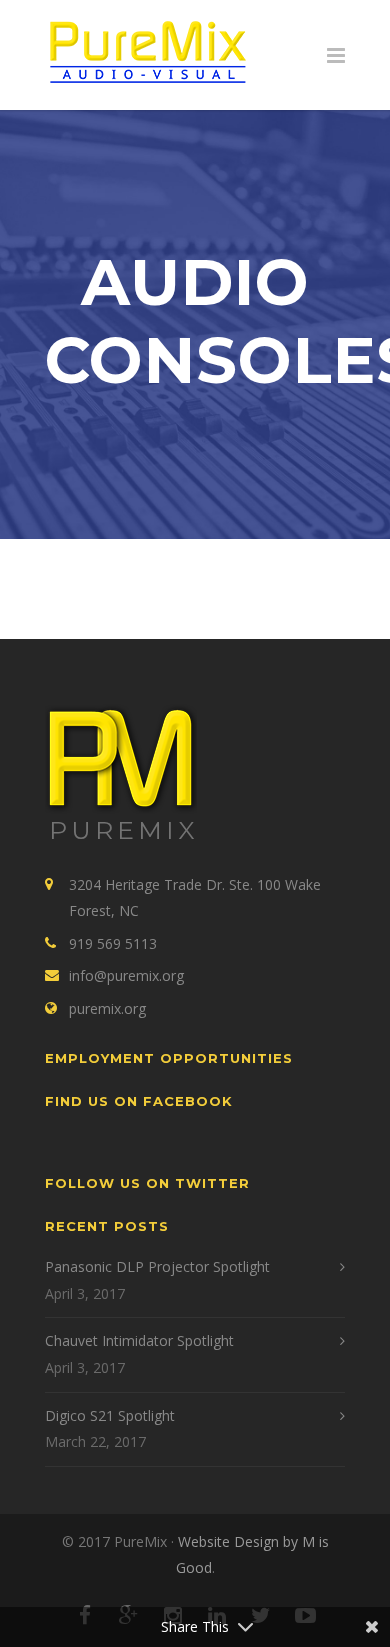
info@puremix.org (126, 975)
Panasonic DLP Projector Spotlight (157, 1266)
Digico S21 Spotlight (110, 1415)
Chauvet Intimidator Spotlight (139, 1340)
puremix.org (107, 1008)
